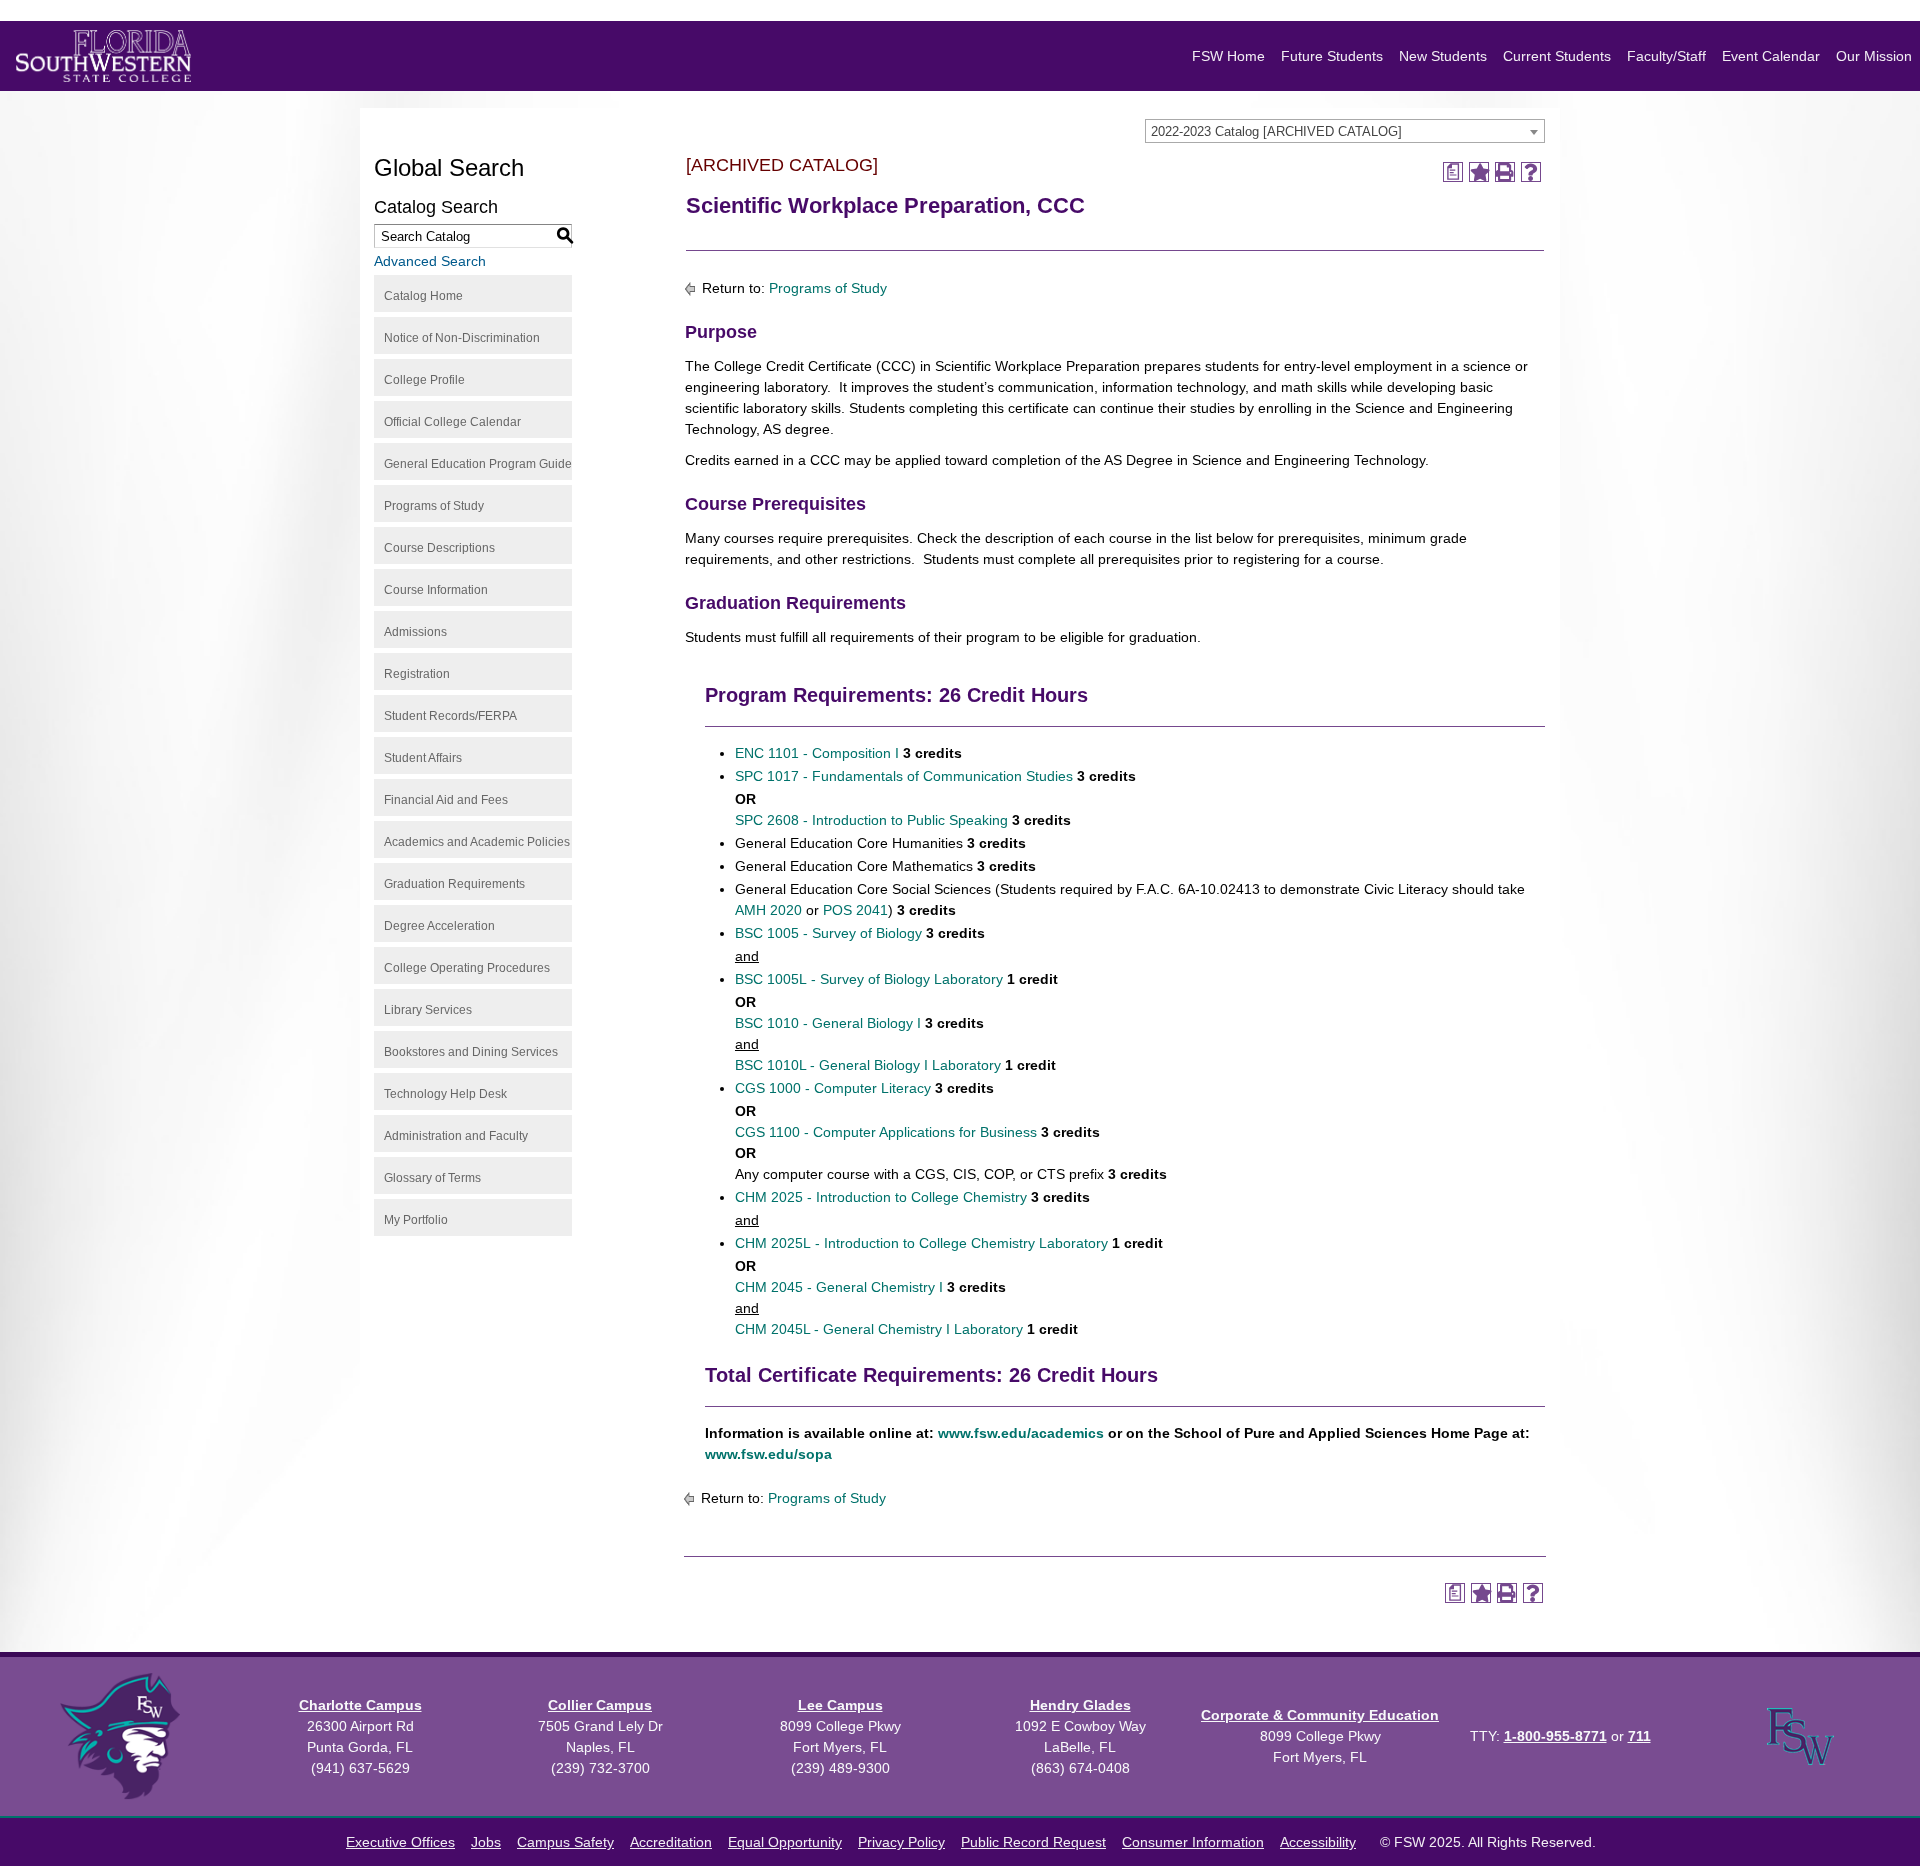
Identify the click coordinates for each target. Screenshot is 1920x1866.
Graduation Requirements (454, 884)
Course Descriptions (439, 548)
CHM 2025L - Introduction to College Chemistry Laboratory (921, 1243)
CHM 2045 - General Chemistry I (839, 1287)
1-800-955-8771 (1555, 1736)
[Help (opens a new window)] (1531, 172)
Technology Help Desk (445, 1094)
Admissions (415, 632)
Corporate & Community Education (1320, 1715)
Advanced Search (430, 261)
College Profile (424, 380)
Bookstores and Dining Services (471, 1052)
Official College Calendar (452, 422)
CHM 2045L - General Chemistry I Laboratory (879, 1329)
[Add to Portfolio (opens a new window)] (1479, 172)
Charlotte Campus (360, 1705)
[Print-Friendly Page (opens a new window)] (1505, 172)
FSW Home (1228, 56)
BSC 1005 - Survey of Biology (828, 933)
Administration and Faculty (456, 1136)
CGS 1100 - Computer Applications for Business (886, 1132)
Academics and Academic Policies (477, 842)
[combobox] (1345, 131)
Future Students (1332, 56)
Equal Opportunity (785, 1842)
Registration (417, 674)
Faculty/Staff (1666, 56)
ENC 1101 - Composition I (817, 753)
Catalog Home (423, 296)
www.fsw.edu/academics (1019, 1433)
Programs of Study (434, 506)
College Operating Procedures (467, 968)
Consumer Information (1193, 1842)
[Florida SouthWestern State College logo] (103, 56)
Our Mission (1874, 56)
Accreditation (671, 1842)
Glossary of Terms (432, 1178)
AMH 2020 (768, 910)
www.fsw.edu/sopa (770, 1454)
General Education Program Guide (478, 464)
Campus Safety (565, 1842)
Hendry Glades (1080, 1705)
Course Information (436, 590)
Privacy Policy (901, 1842)
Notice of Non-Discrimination (462, 338)
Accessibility (1318, 1842)
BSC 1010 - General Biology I (828, 1023)
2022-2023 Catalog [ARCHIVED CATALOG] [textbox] (1276, 131)
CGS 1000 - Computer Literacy (833, 1088)
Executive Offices (400, 1842)
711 (1639, 1736)
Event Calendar (1771, 56)
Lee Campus (840, 1705)
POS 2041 (855, 910)
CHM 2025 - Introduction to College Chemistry (881, 1197)
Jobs (486, 1842)
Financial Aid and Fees (446, 800)
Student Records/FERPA (450, 716)
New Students (1443, 56)
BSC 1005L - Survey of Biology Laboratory (869, 979)
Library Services (428, 1010)
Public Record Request (1033, 1842)
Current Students (1557, 56)
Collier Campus (600, 1705)
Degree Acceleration (439, 926)
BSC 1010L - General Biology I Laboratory (868, 1065)
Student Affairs (423, 758)
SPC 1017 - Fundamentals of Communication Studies (904, 776)
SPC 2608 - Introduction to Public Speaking (871, 820)
